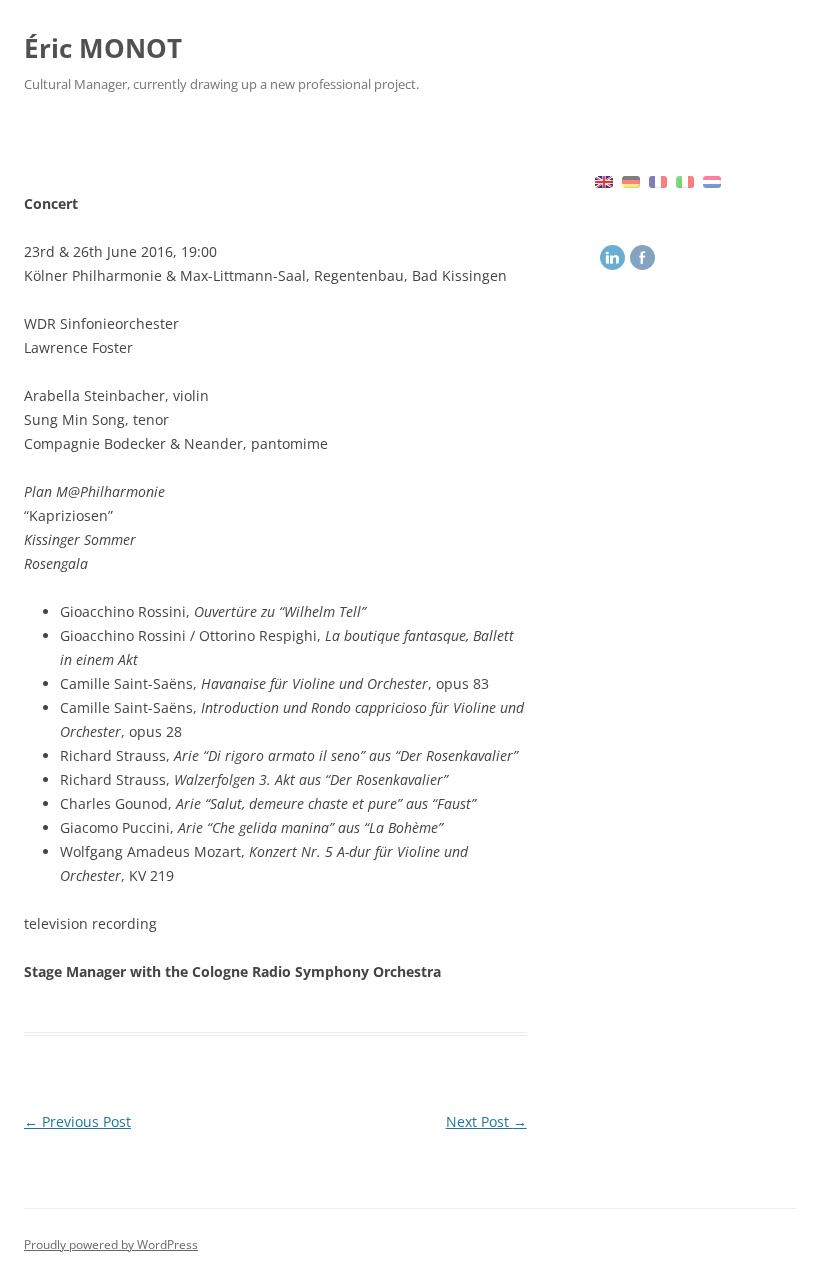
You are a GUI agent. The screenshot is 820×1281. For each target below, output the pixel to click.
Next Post (486, 1121)
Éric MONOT (103, 48)
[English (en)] (604, 180)
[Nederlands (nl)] (712, 180)
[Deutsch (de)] (631, 180)
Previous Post (77, 1121)
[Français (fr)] (658, 180)
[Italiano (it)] (685, 180)
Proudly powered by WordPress (111, 1244)
